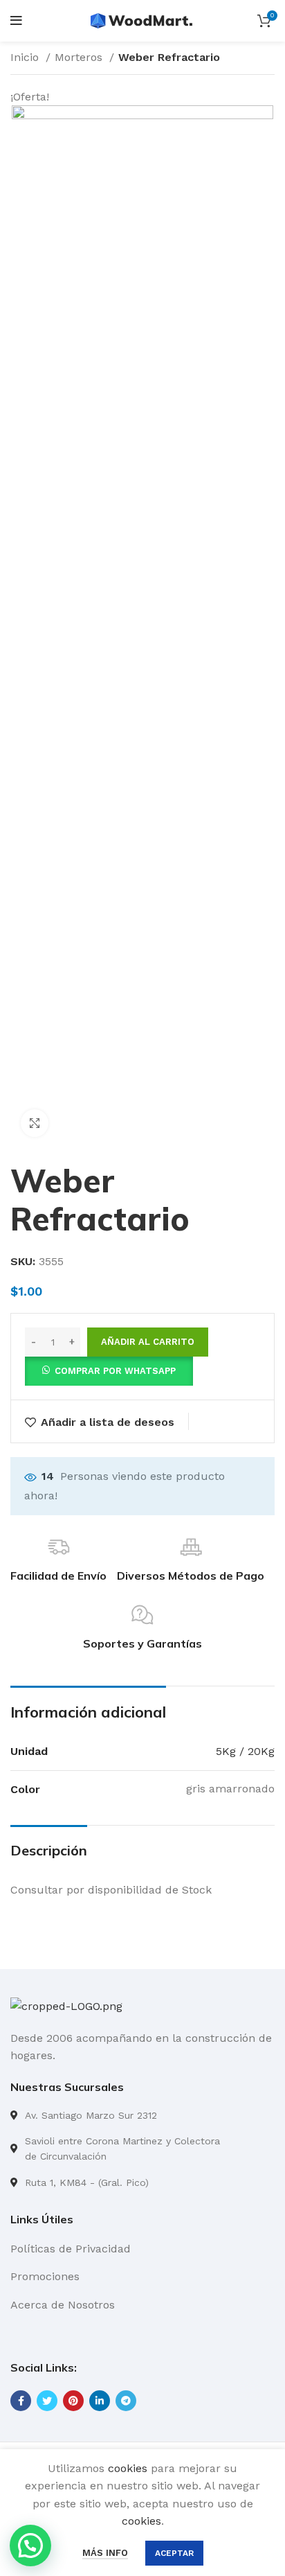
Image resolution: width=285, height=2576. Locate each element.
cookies (128, 2468)
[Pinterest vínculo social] (73, 2401)
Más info (105, 2553)
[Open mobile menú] (16, 21)
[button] (109, 1370)
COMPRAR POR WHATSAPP (115, 1371)
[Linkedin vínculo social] (100, 2401)
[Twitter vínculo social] (47, 2401)
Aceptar (174, 2553)
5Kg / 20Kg (245, 1751)
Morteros (80, 57)
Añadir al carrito (148, 1342)
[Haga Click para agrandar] (35, 1123)
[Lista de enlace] (142, 2115)
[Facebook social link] (21, 2401)
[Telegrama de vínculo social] (126, 2401)
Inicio (26, 57)
